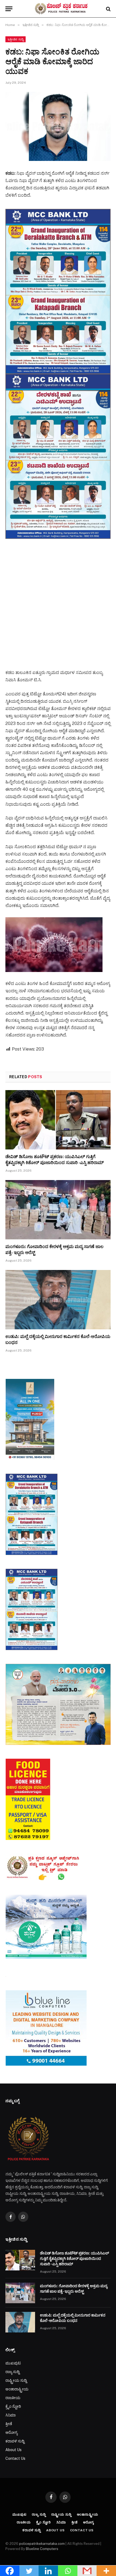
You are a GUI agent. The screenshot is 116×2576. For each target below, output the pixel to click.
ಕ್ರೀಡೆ (9, 2424)
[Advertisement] (58, 599)
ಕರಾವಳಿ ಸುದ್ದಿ (15, 2441)
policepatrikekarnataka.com (42, 2544)
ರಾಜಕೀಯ (13, 2398)
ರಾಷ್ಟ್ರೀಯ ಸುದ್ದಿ (16, 2380)
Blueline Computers (42, 2549)
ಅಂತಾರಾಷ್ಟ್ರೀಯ (17, 2389)
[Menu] (9, 9)
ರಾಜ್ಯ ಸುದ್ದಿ (12, 2372)
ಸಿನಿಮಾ (11, 2415)
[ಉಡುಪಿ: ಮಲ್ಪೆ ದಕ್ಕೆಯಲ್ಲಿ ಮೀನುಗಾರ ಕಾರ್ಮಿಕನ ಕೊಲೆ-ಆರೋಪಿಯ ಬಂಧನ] (58, 1300)
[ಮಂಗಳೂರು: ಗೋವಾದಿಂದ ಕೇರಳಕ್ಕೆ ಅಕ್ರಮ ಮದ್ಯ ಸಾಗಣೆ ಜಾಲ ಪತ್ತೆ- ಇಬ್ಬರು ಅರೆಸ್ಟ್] (58, 1210)
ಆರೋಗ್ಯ (11, 2432)
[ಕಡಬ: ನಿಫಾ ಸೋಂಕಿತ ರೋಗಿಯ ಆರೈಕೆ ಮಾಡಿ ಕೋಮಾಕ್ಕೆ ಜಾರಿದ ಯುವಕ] (58, 126)
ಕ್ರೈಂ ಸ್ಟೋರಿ (13, 2406)
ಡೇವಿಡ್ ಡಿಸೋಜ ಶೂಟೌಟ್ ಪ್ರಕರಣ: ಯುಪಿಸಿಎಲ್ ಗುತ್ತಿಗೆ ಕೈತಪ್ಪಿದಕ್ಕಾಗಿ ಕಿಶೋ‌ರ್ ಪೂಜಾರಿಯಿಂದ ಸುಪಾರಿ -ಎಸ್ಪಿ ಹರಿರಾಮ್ (74, 2259)
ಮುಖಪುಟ (13, 2363)
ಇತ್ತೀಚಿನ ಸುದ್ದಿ (16, 39)
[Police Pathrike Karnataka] (61, 9)
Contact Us (15, 2458)
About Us (13, 2450)
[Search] (108, 9)
